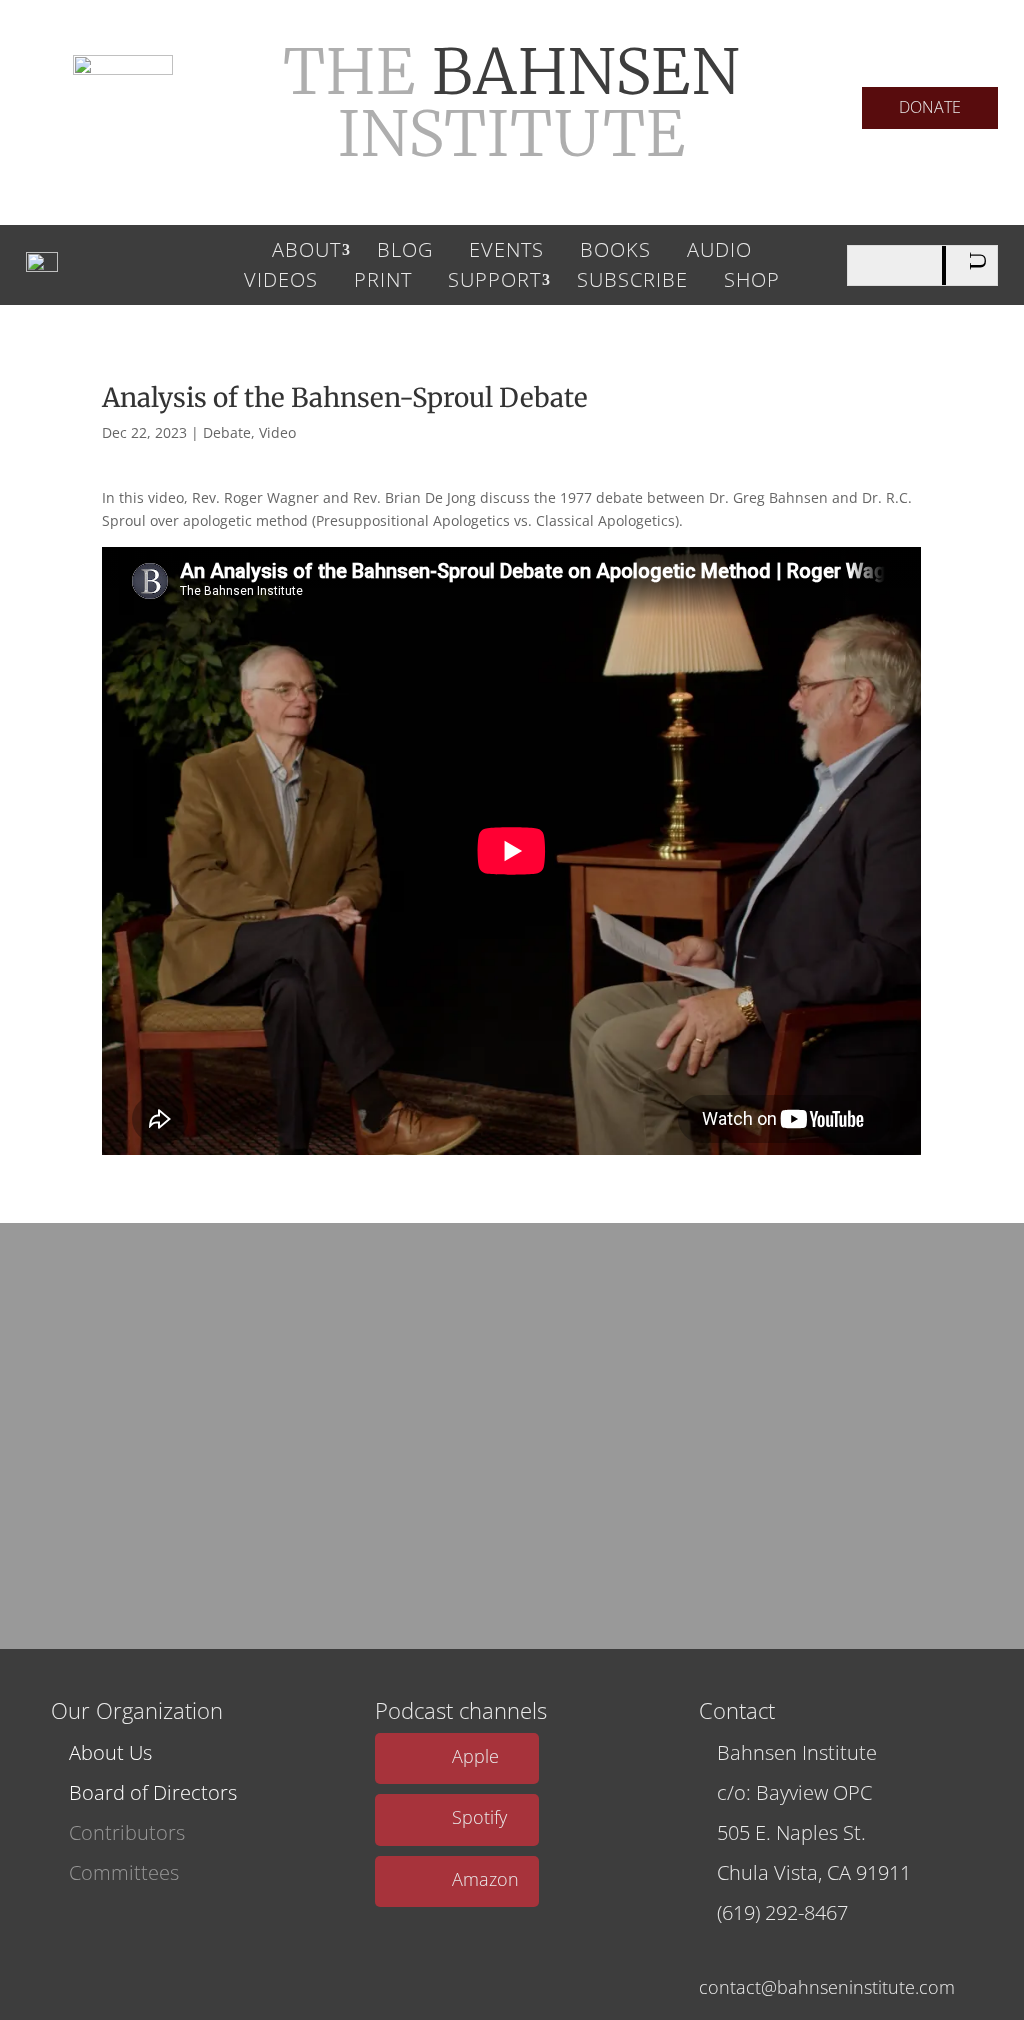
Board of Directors (153, 1792)
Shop (752, 283)
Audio (719, 253)
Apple (475, 1756)
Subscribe (632, 283)
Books (615, 253)
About (306, 253)
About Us (110, 1752)
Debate (227, 432)
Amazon (485, 1879)
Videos (281, 283)
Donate (930, 107)
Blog (405, 253)
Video (277, 432)
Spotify (479, 1817)
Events (506, 253)
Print (383, 283)
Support (494, 283)
